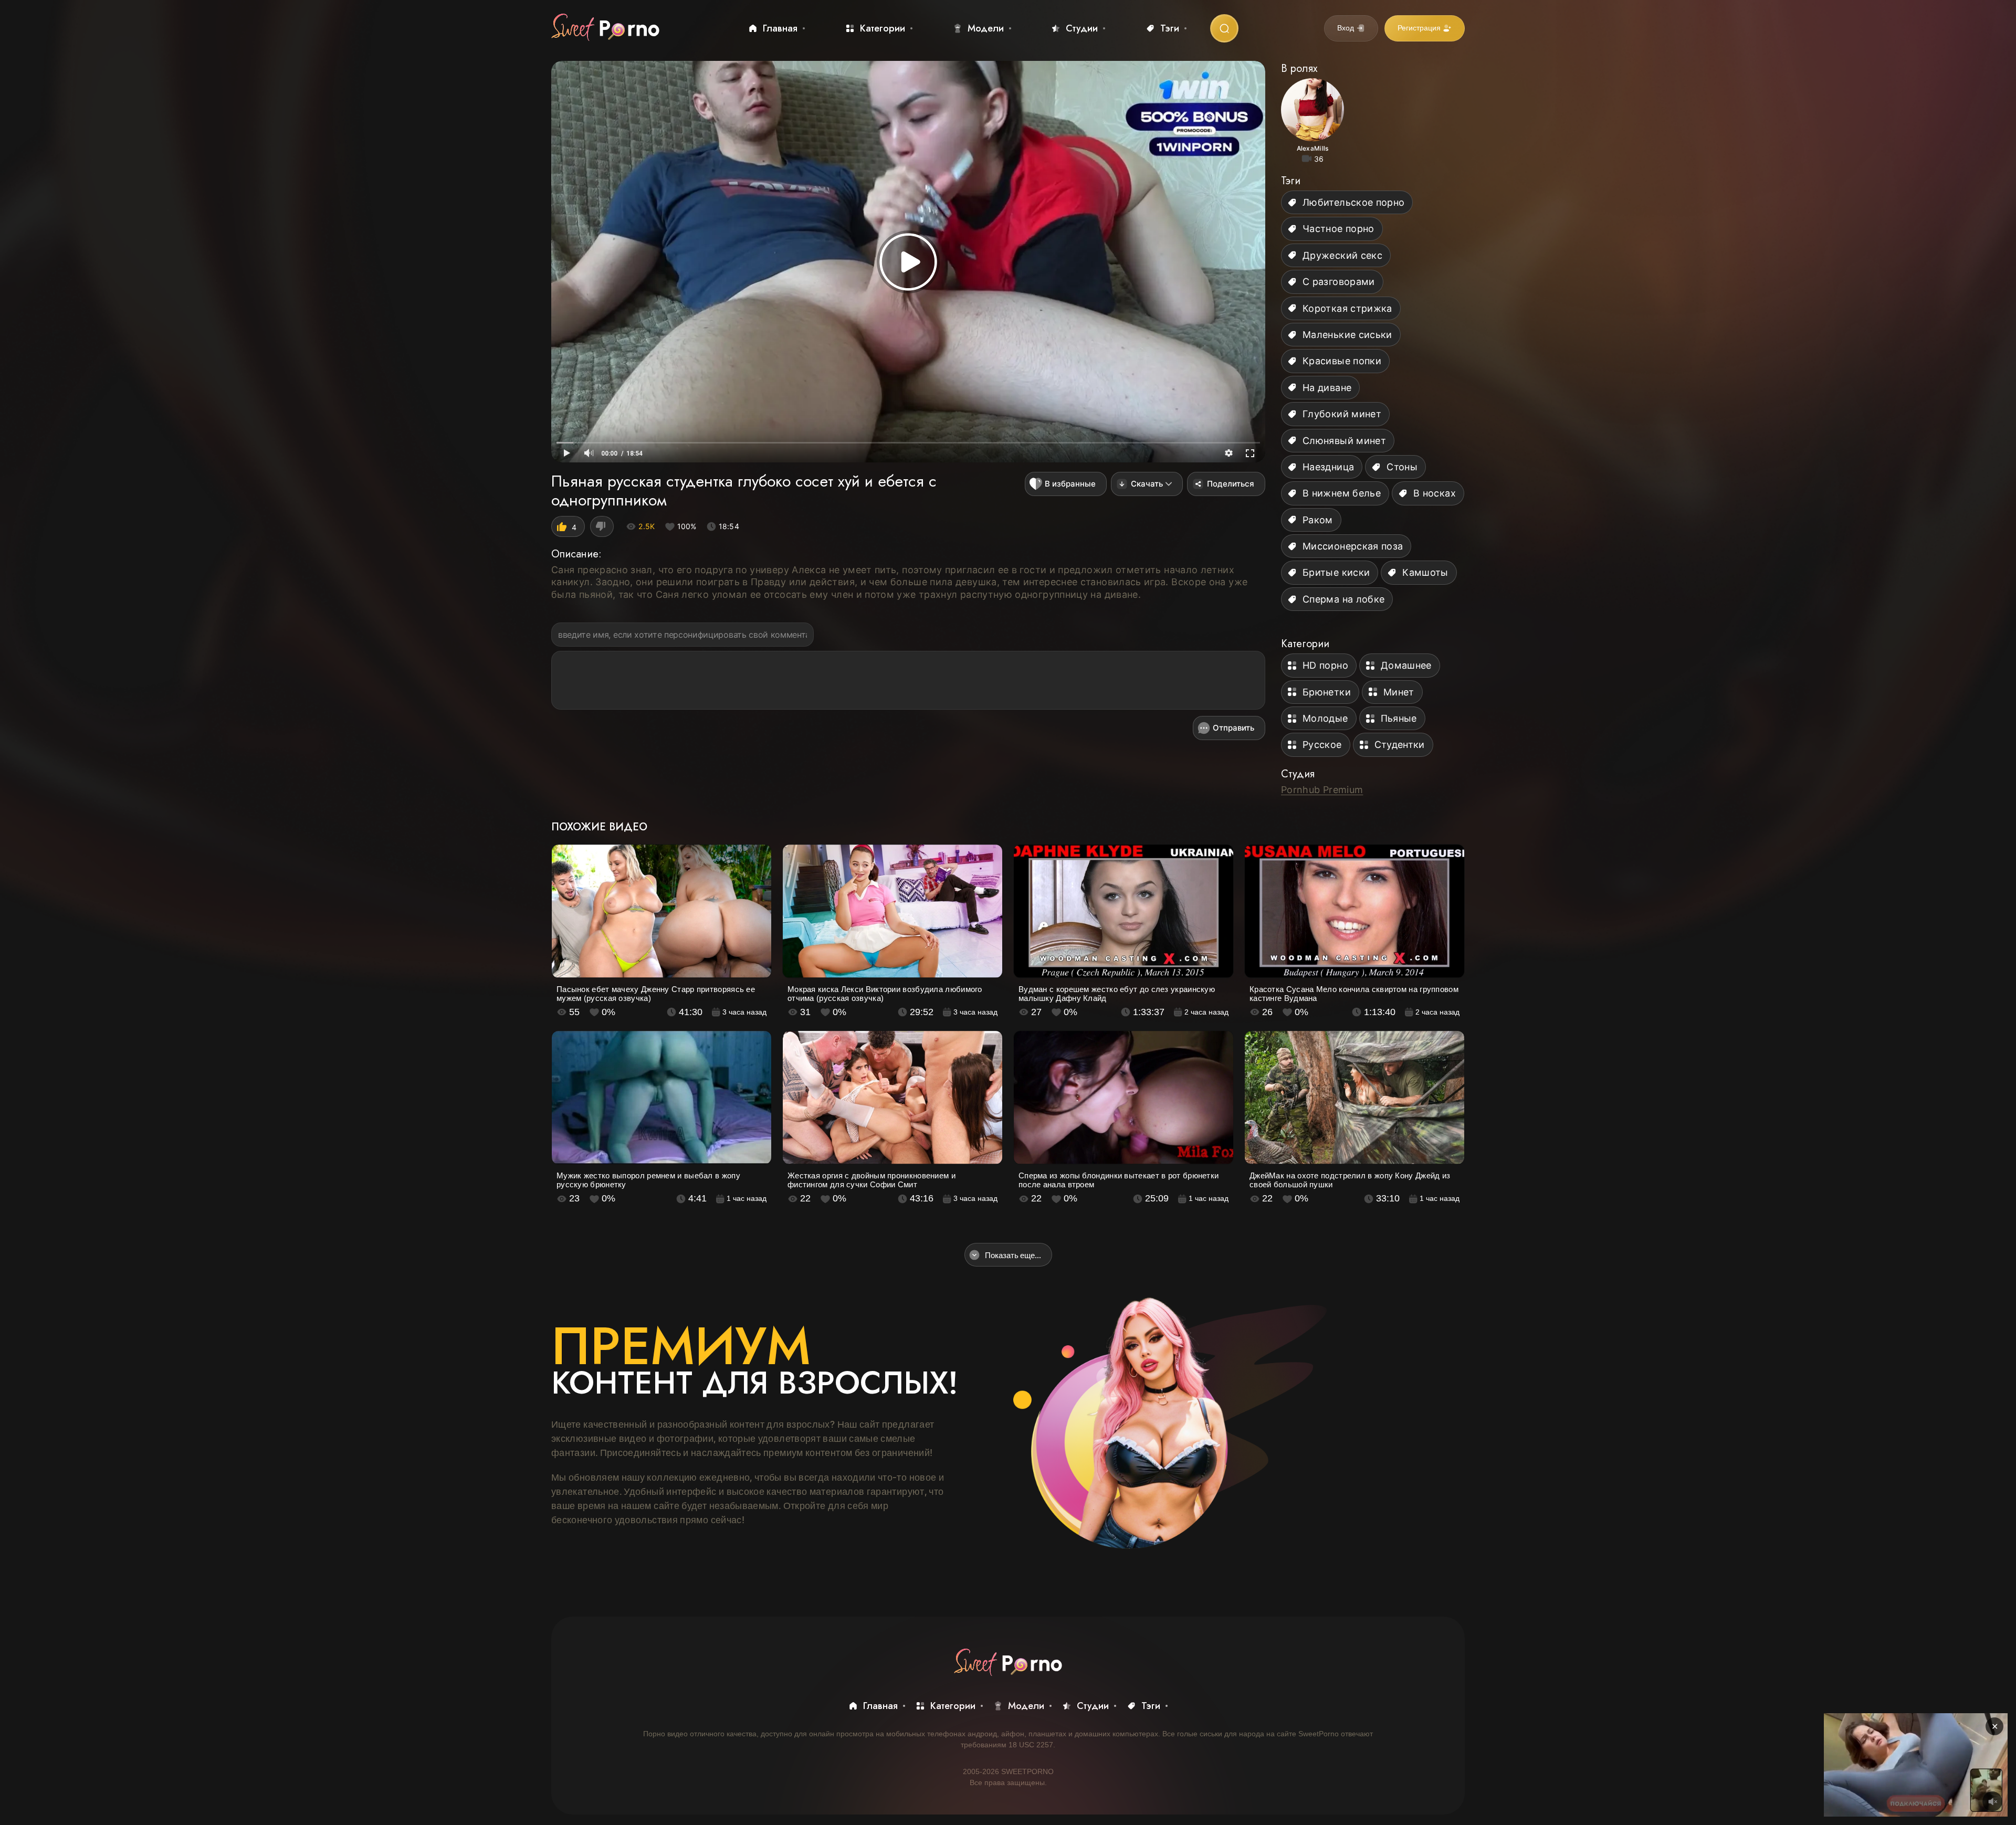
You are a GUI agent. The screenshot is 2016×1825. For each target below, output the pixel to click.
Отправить (1233, 728)
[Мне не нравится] (602, 526)
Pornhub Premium (1322, 790)
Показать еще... (1013, 1255)
